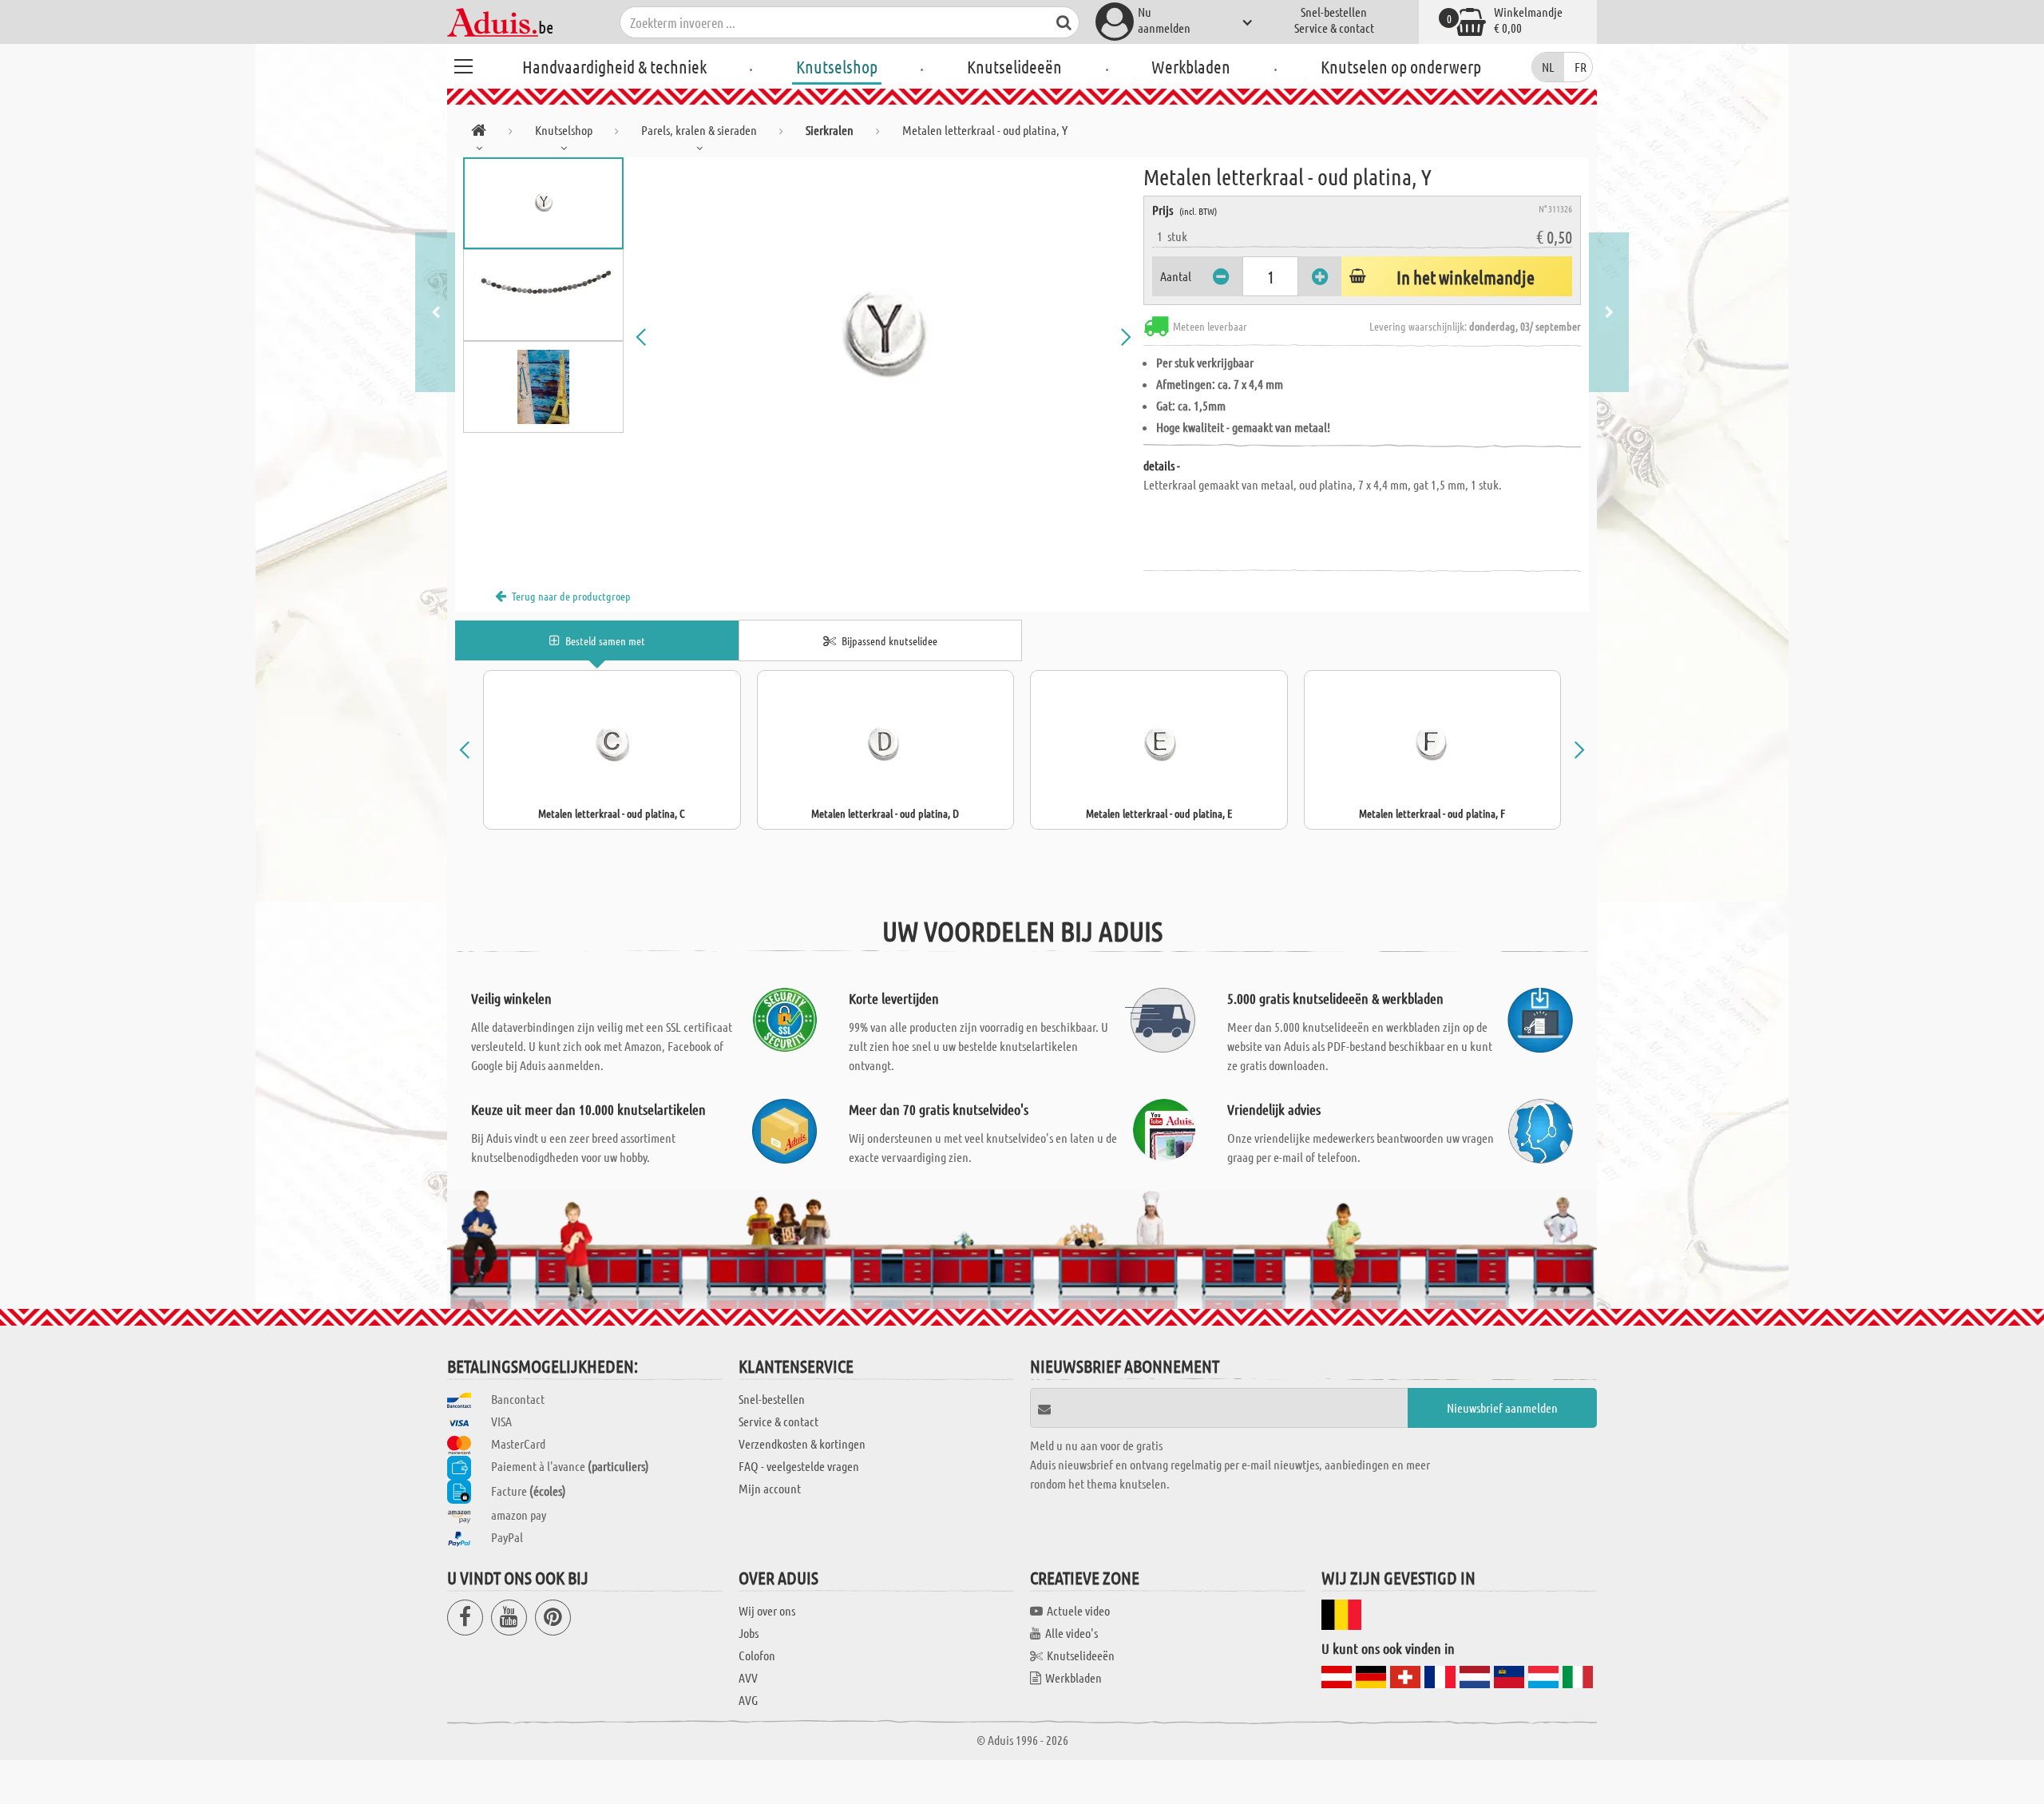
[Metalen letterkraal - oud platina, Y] (884, 337)
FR (1581, 67)
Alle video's (1072, 1633)
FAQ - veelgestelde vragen (799, 1466)
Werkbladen (1191, 66)
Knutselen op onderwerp (1401, 66)
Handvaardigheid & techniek (614, 66)
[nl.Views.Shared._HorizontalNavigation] (479, 133)
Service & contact (1334, 28)
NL (1548, 67)
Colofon (757, 1655)
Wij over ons (767, 1610)
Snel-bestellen (1334, 12)
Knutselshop (837, 66)
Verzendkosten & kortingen (802, 1443)
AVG (748, 1700)
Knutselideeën (1014, 66)
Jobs (749, 1633)
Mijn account (770, 1488)
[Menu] (463, 64)
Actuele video (1078, 1610)
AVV (748, 1677)
